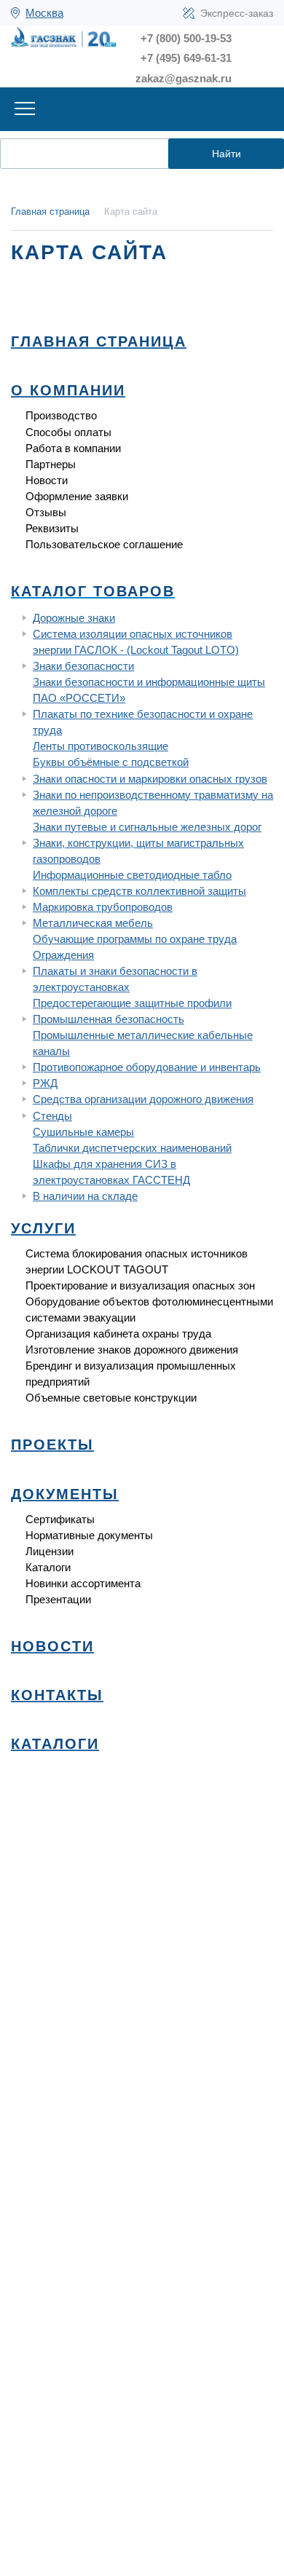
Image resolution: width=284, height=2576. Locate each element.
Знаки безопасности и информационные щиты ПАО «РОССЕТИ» (149, 690)
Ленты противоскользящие (100, 746)
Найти (226, 154)
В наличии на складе (85, 1196)
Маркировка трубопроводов (103, 907)
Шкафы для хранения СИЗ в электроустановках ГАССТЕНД (111, 1172)
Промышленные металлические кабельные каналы (143, 1043)
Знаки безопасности (83, 666)
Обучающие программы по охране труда (135, 939)
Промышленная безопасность (109, 1019)
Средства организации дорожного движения (143, 1099)
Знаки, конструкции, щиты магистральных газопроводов (138, 851)
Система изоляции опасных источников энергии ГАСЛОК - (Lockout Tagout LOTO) (136, 642)
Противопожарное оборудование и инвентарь (147, 1067)
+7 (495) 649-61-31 (186, 58)
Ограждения (63, 955)
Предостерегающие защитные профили (132, 1003)
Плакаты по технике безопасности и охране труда (143, 722)
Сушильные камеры (83, 1132)
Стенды (52, 1116)
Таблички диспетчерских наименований (132, 1148)
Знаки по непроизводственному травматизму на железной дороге (153, 803)
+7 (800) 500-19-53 (186, 38)
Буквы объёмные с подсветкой (111, 762)
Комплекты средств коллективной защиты (139, 891)
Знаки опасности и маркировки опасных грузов (150, 779)
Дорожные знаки (74, 618)
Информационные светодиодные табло (132, 875)
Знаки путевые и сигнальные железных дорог (147, 827)
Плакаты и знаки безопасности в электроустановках (115, 979)
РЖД (45, 1083)
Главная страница (50, 212)
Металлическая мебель (93, 923)
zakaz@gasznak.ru (184, 78)
